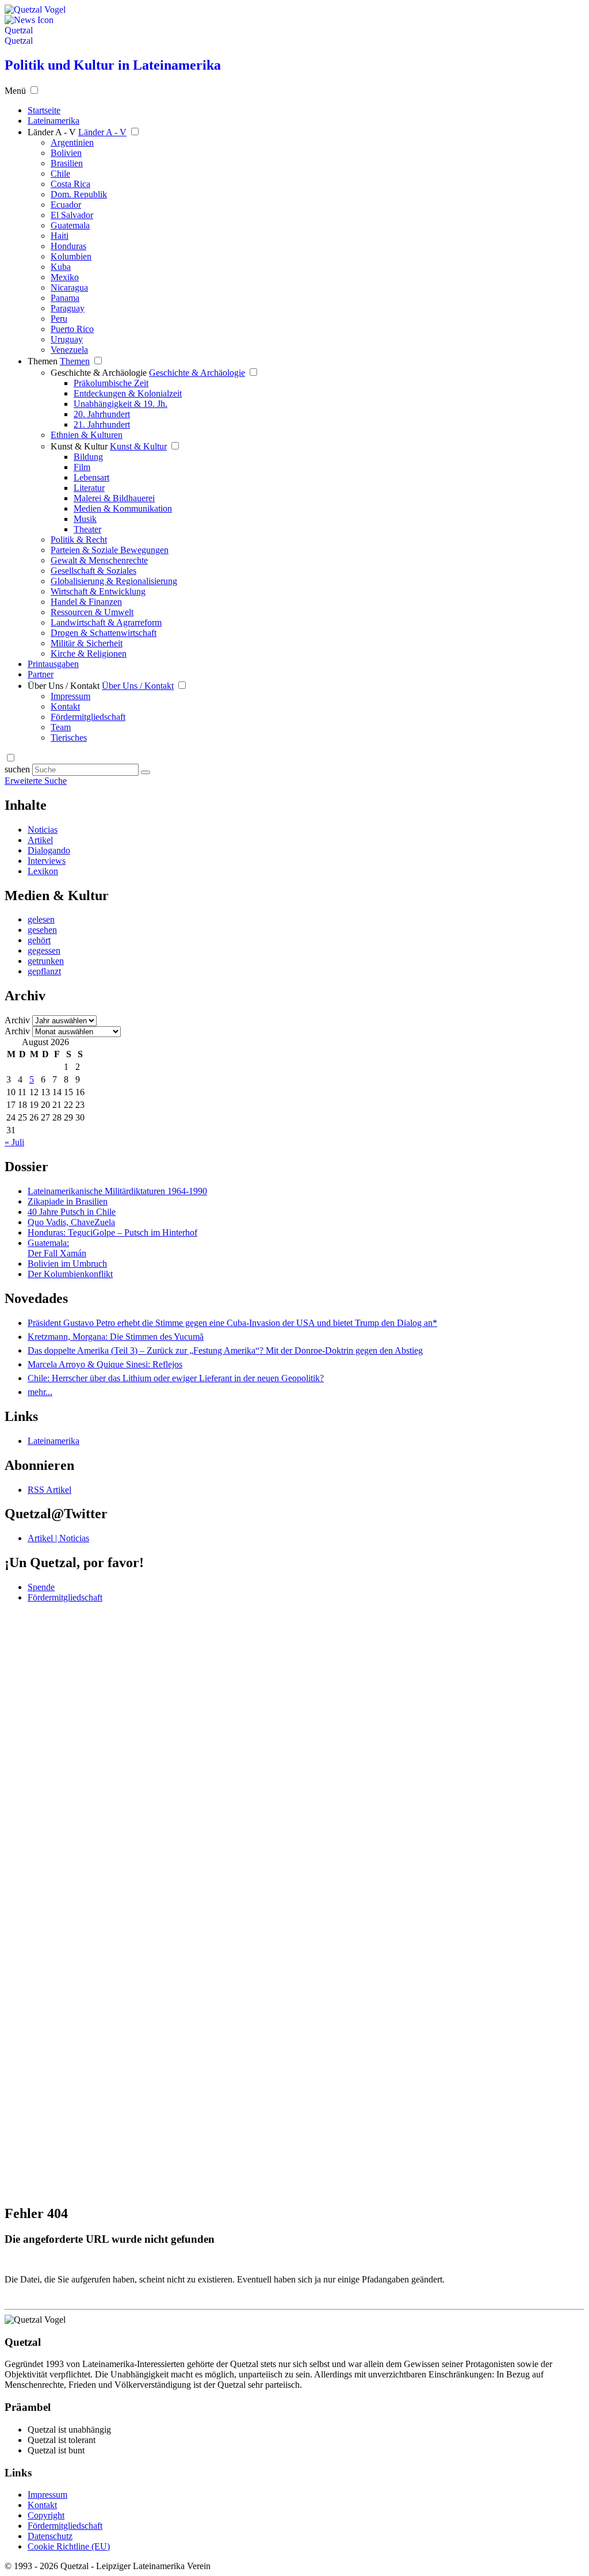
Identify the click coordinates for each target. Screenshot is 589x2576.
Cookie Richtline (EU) (69, 2546)
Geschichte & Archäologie (99, 373)
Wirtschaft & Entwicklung (98, 591)
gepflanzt (44, 971)
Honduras (68, 246)
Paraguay (68, 308)
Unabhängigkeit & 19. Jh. (121, 404)
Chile (60, 174)
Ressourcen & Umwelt (92, 612)
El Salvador (72, 215)
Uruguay (67, 339)
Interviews (47, 861)
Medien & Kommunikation (123, 508)
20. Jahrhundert (102, 414)
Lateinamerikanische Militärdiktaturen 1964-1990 (117, 1191)
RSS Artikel (49, 1490)
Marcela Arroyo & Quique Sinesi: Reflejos (105, 1364)
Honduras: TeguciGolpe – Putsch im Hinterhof (112, 1232)
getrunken (46, 961)
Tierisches (69, 738)
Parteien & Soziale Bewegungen (110, 550)
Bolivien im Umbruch (67, 1264)
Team (61, 727)
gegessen (44, 950)
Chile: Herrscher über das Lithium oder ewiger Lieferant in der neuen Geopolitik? (176, 1378)
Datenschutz (50, 2536)
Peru (59, 319)
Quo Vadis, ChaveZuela (71, 1222)
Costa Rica (70, 184)
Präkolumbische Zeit (111, 383)
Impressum (70, 696)
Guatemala (70, 225)
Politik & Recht (79, 540)
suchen (17, 769)
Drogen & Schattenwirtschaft (104, 633)
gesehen (42, 930)
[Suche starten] (146, 772)
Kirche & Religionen (89, 653)
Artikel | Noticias (58, 1538)
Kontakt (65, 706)
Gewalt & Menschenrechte (99, 560)
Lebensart (91, 477)
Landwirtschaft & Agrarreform (106, 622)
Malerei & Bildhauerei (114, 498)
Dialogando (49, 850)
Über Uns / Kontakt (64, 686)
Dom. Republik (79, 194)
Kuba (61, 267)
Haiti (60, 236)
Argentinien (72, 142)
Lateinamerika (53, 1441)
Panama (65, 298)
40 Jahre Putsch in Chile (72, 1212)
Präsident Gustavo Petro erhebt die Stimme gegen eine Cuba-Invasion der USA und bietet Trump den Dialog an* (232, 1323)
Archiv (17, 1020)
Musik (85, 519)
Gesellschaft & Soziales (93, 571)
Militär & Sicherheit (87, 643)
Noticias (43, 830)
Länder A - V (52, 132)
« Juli (14, 1142)
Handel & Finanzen (86, 602)
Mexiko (65, 277)
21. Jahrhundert (102, 424)
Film (82, 467)
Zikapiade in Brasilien (68, 1201)
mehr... (40, 1392)
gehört (39, 940)
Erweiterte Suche (36, 781)
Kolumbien (71, 256)
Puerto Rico (72, 329)
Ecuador (66, 205)
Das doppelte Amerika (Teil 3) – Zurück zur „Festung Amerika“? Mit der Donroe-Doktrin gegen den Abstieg (225, 1350)
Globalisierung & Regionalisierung (114, 581)
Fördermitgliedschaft (88, 717)
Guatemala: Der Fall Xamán (57, 1248)
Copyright (46, 2515)
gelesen (41, 919)
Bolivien (66, 153)
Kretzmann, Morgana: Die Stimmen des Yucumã (116, 1337)
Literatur (89, 488)
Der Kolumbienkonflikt (70, 1274)
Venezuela (69, 350)
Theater (87, 529)
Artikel (40, 840)
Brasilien (67, 163)
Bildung (88, 457)
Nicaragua (69, 287)
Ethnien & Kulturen (87, 435)
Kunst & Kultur (79, 446)
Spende (41, 1587)
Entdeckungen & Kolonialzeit (128, 393)
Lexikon (43, 871)
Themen (43, 361)
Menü (15, 91)
